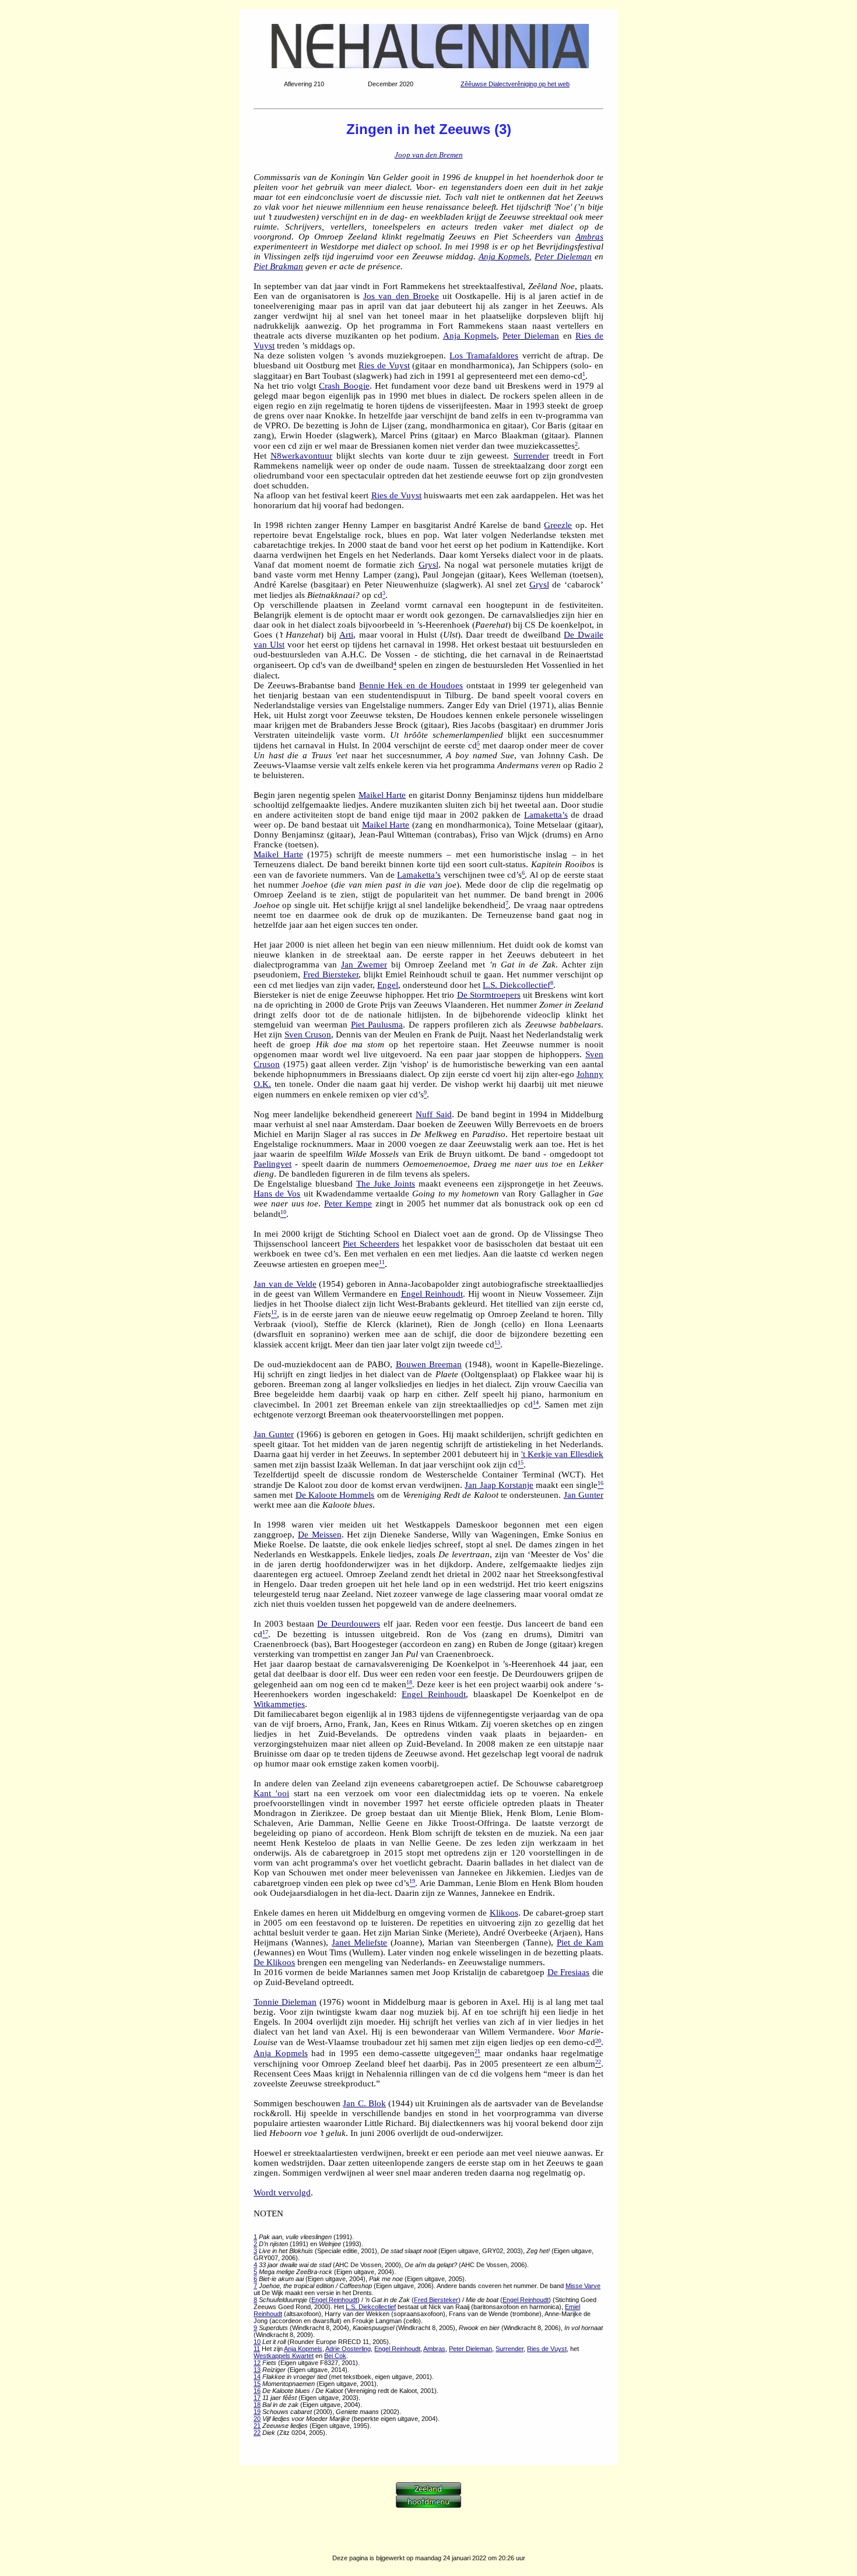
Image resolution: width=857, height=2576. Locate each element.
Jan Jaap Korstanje (499, 1485)
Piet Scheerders (371, 1244)
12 (257, 2363)
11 (257, 2349)
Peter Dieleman (563, 256)
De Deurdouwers (349, 1624)
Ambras (589, 237)
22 (257, 2433)
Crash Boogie (344, 386)
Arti (346, 635)
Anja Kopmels (504, 256)
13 (257, 2370)
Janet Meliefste (359, 1942)
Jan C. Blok (364, 2103)
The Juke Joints (386, 1184)
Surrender (531, 456)
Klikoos (504, 1913)
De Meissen (320, 1535)
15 (257, 2384)
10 (257, 2342)
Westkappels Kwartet (284, 2356)
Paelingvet (273, 1164)
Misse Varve (583, 2286)
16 (257, 2391)
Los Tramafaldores (484, 356)
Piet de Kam (580, 1942)
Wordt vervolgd (282, 2193)
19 (257, 2412)
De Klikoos (274, 1962)
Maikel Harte (382, 795)
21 (257, 2426)
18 (257, 2405)
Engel (388, 985)
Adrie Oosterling (348, 2349)
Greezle (558, 525)
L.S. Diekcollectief (517, 985)
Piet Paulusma (377, 1025)
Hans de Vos (277, 1194)
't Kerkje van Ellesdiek (562, 1454)
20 (257, 2419)
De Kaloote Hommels (335, 1495)
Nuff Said (434, 1114)
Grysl (428, 565)
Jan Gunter (274, 1434)
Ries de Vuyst (384, 365)
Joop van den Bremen (429, 155)
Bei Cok (335, 2356)
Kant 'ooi (271, 1793)
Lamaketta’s (546, 815)
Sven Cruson (308, 1034)
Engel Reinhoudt (432, 1294)
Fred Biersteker (331, 974)
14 (257, 2377)
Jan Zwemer (364, 965)
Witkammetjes (279, 1704)
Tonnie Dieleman (285, 2002)
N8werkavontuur (301, 456)
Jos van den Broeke (401, 296)
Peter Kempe (348, 1203)
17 (257, 2398)
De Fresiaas (569, 1972)
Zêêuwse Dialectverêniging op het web (515, 84)
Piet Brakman (278, 266)
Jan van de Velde (285, 1284)
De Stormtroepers (489, 995)
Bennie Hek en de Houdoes (411, 685)
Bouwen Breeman (429, 1364)
